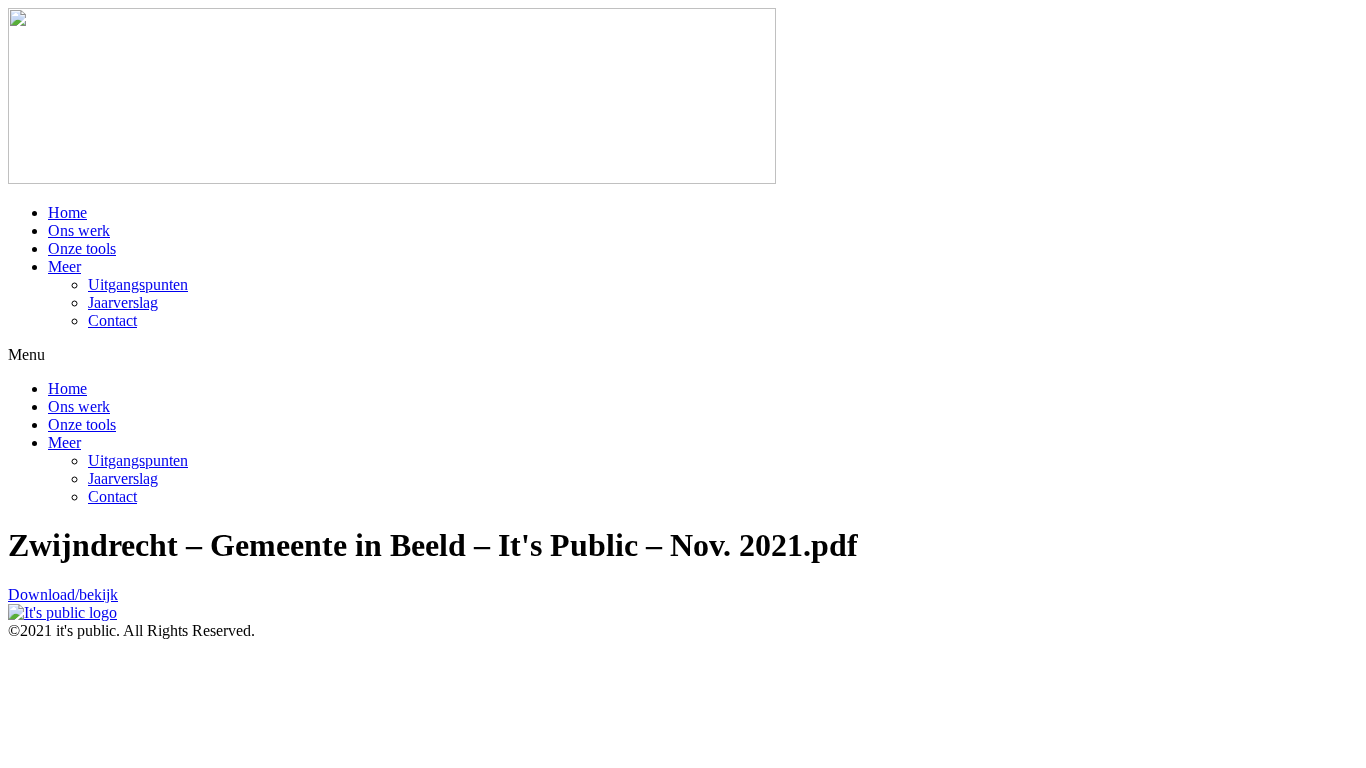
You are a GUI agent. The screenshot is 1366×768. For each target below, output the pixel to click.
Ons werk (79, 230)
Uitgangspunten (138, 284)
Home (67, 212)
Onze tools (82, 248)
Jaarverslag (123, 302)
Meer (64, 266)
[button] (683, 355)
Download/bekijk (63, 594)
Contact (112, 320)
